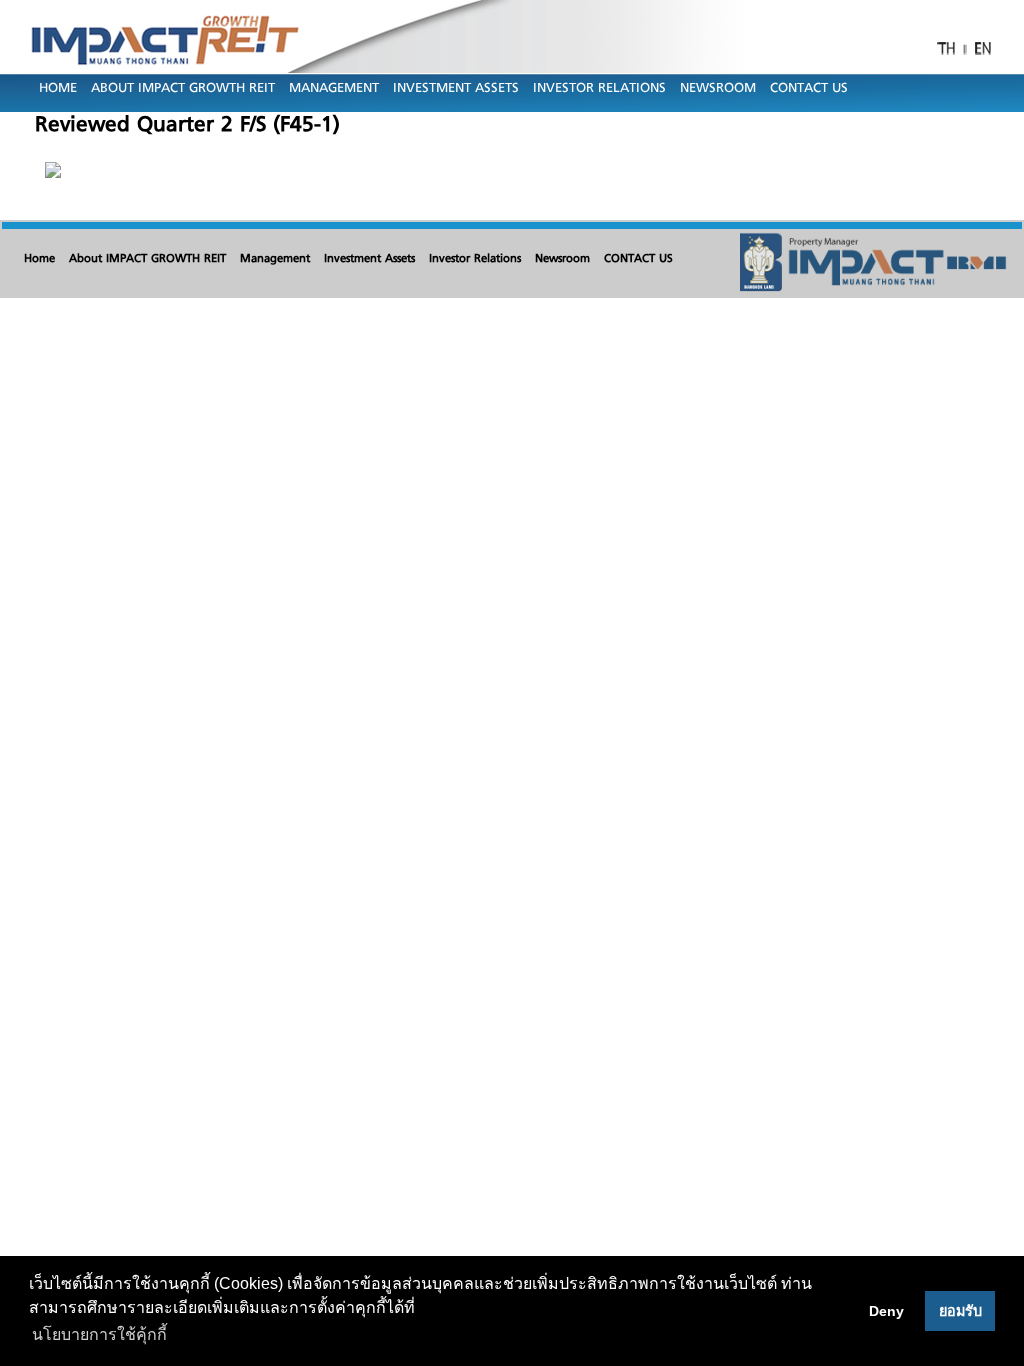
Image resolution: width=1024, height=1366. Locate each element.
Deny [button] (886, 1311)
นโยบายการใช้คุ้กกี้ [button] (99, 1334)
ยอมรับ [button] (960, 1311)
